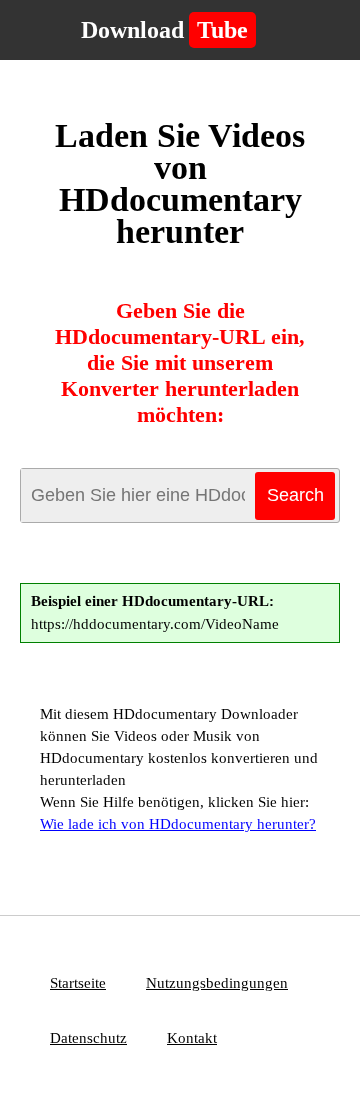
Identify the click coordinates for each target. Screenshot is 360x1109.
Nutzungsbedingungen (217, 983)
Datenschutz (88, 1038)
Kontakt (192, 1038)
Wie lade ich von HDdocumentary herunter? (178, 824)
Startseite (78, 983)
